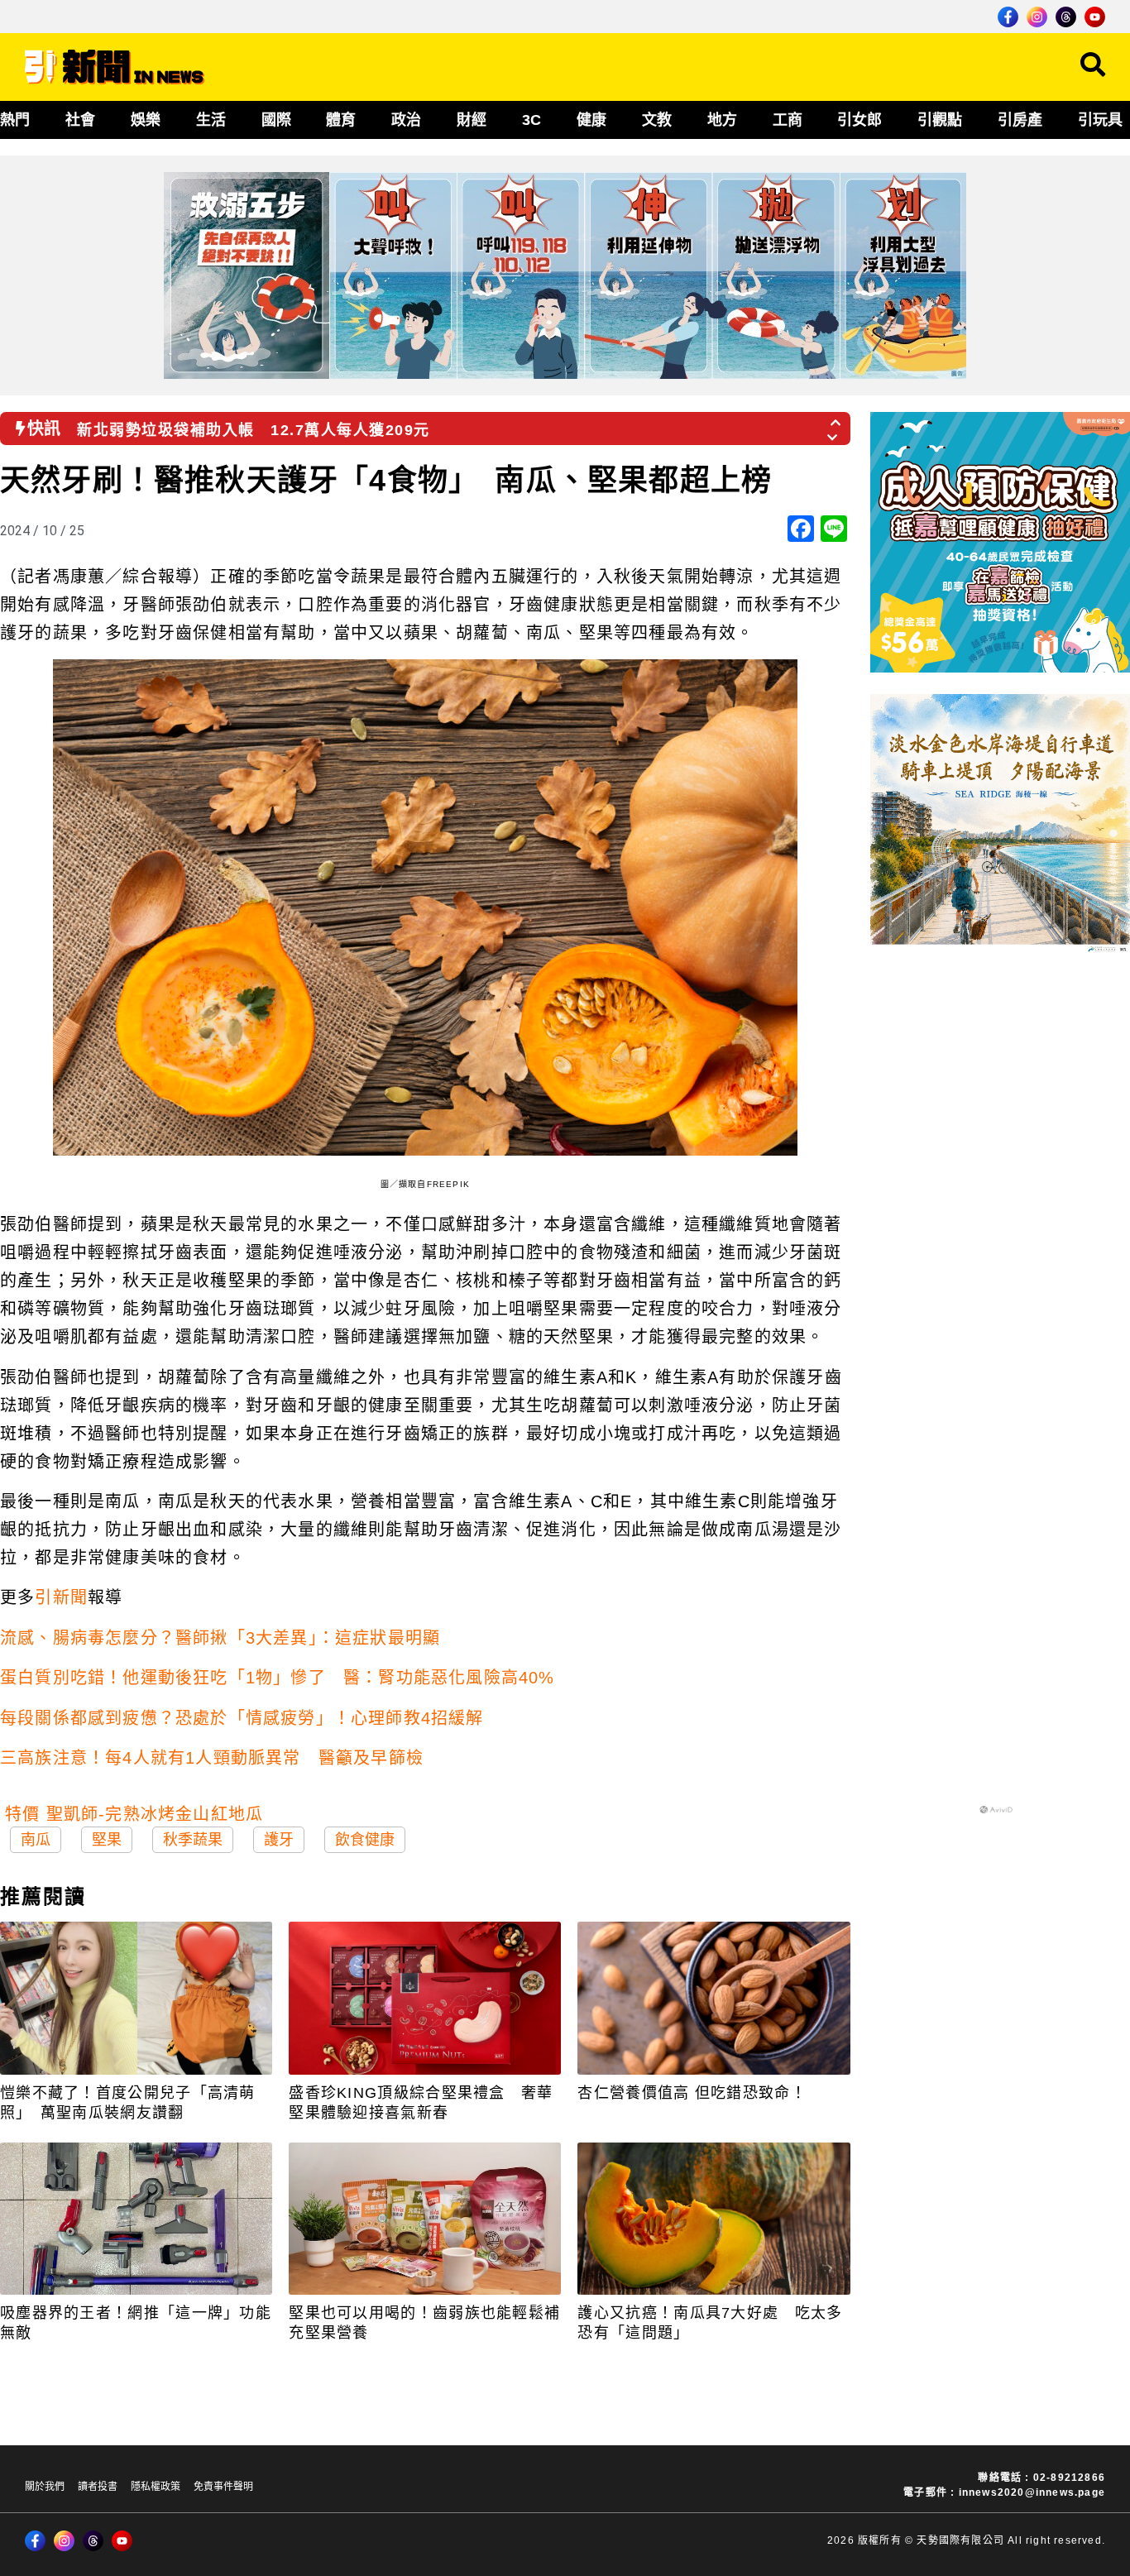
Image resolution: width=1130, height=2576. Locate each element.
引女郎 (859, 120)
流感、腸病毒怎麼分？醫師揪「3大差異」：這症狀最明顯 (220, 1638)
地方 (722, 120)
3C (531, 120)
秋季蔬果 (193, 1840)
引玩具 (1100, 120)
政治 (406, 120)
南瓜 (36, 1840)
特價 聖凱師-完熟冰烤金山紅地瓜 (134, 1814)
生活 (211, 120)
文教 (657, 120)
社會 (80, 120)
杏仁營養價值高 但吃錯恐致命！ (692, 2093)
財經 (472, 120)
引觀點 (940, 120)
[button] (836, 418)
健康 (591, 120)
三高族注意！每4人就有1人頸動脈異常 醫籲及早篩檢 (212, 1758)
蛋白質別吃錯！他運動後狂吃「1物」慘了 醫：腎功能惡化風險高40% (278, 1678)
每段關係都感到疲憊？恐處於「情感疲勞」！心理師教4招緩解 (242, 1718)
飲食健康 (365, 1840)
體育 (341, 120)
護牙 (279, 1840)
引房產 (1020, 120)
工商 (788, 120)
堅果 (107, 1840)
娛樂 (146, 120)
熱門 (15, 120)
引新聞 (61, 1597)
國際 (276, 120)
